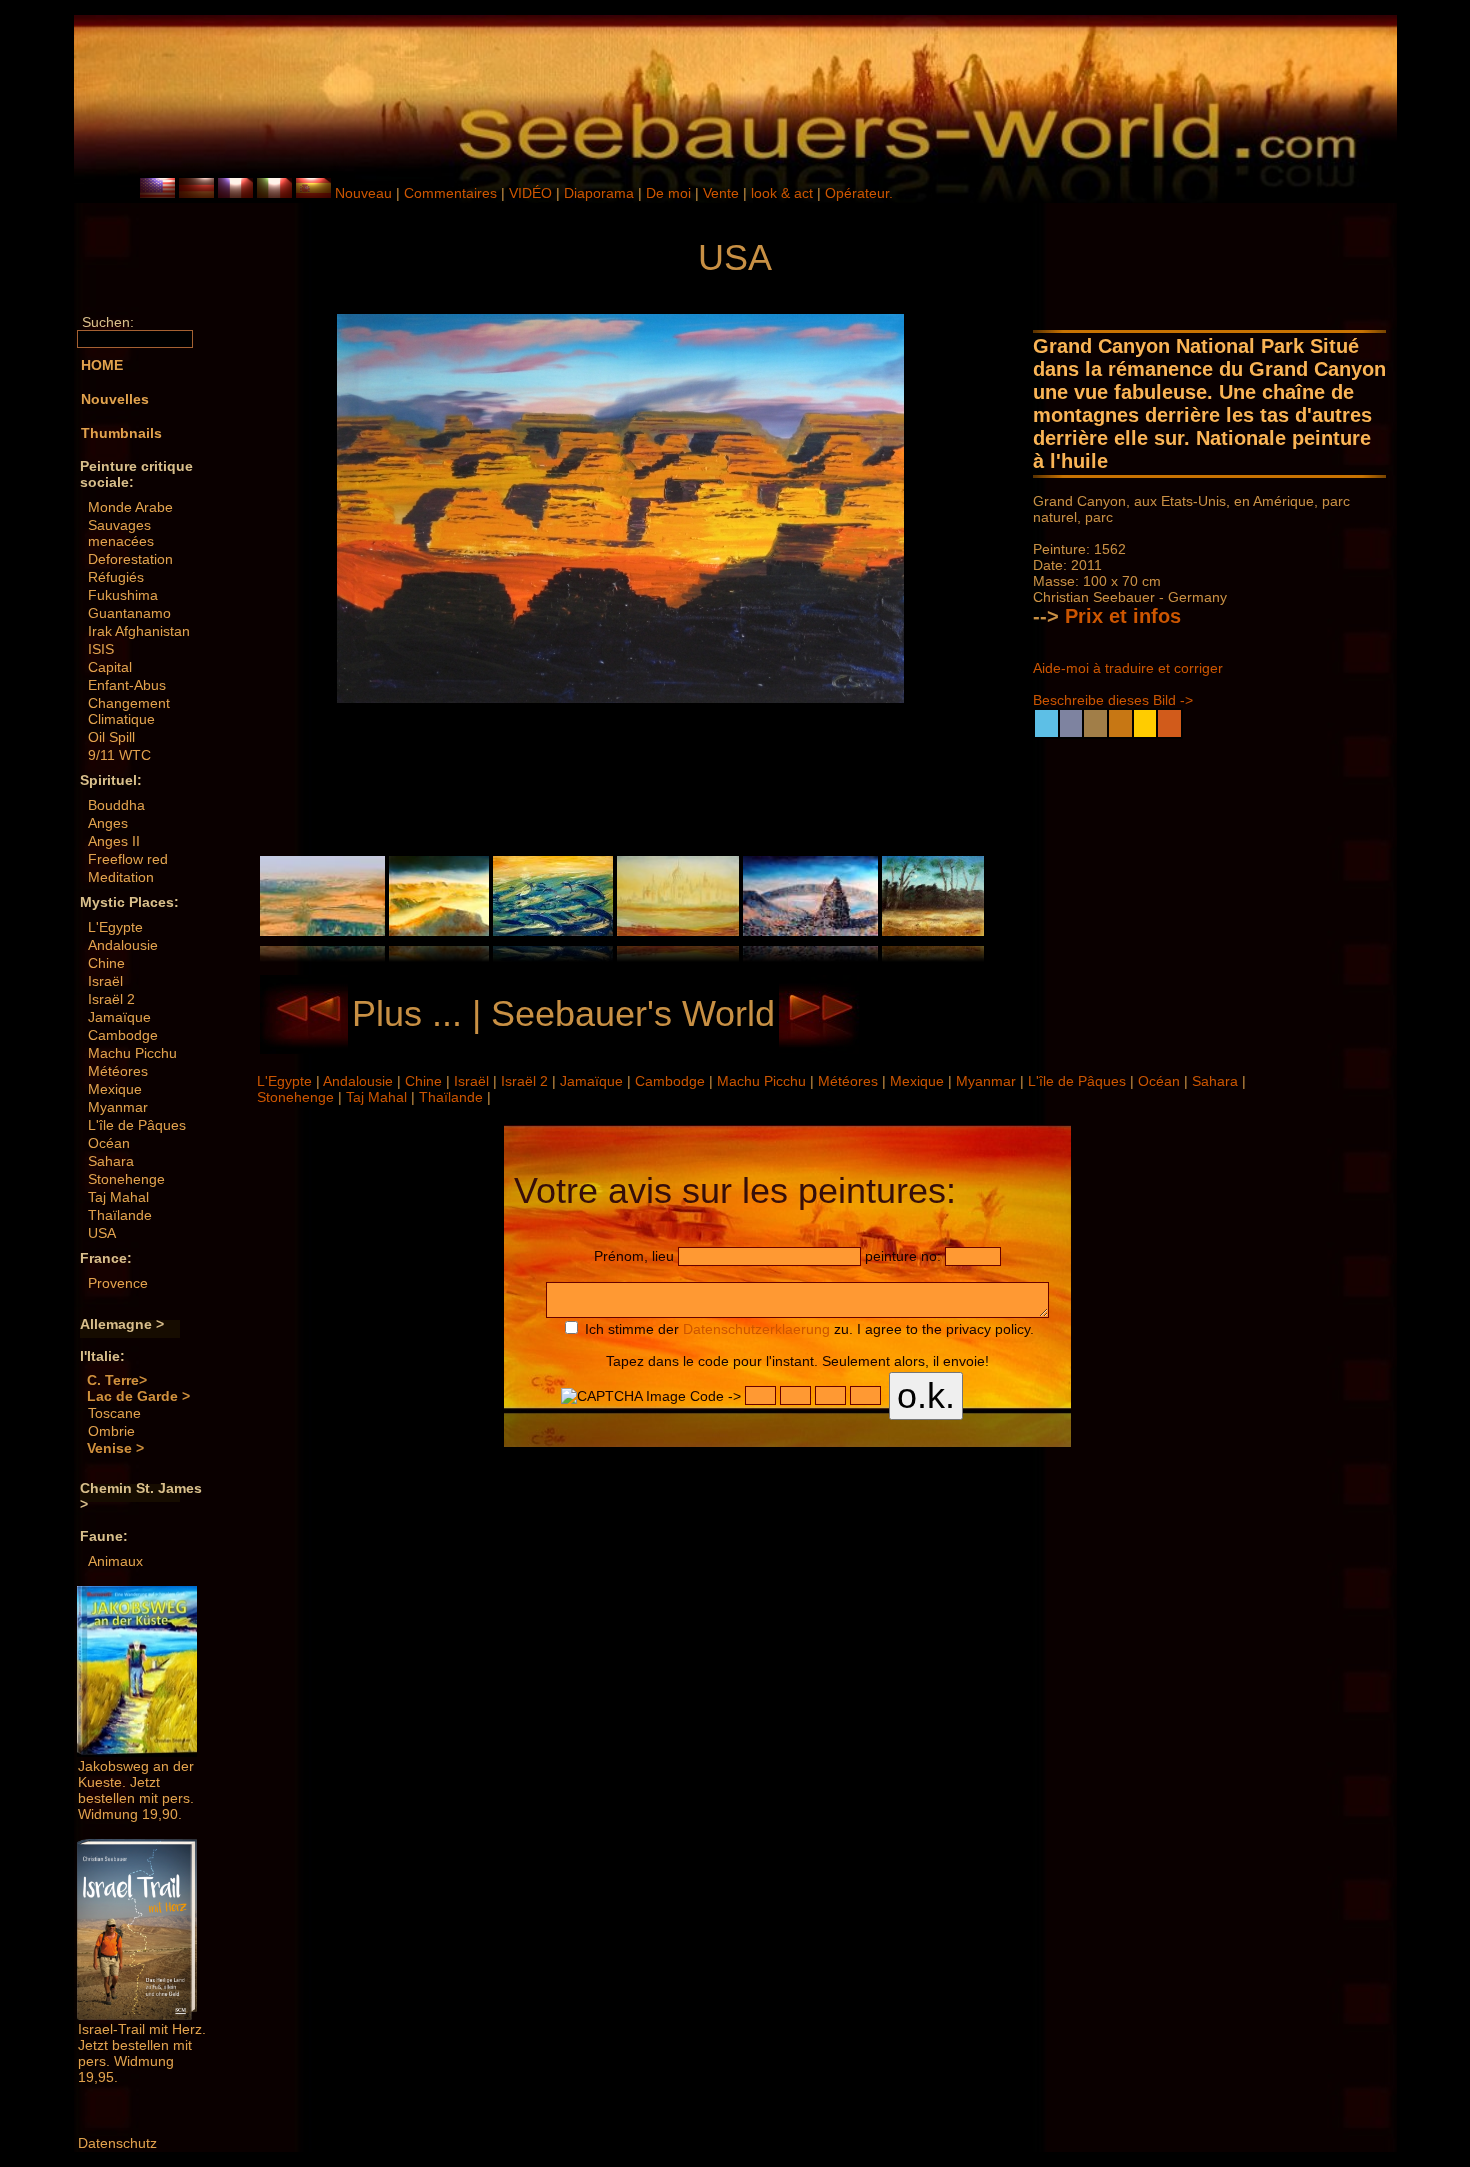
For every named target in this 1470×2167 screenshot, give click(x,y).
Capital (110, 667)
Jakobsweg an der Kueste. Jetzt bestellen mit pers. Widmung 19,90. (136, 1790)
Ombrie (111, 1431)
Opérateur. (859, 193)
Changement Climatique (129, 711)
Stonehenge (126, 1179)
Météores (118, 1071)
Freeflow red (128, 859)
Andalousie (123, 945)
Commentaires (450, 193)
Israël (105, 981)
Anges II (114, 841)
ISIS (101, 649)
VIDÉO (530, 193)
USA (102, 1233)
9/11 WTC (119, 755)
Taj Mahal (118, 1197)
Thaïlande (120, 1215)
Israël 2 (111, 999)
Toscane (114, 1413)
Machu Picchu (132, 1053)
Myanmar (118, 1107)
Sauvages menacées (121, 533)
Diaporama (599, 193)
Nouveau (363, 193)
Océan (109, 1143)
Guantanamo (129, 613)
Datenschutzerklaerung (756, 1329)
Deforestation (130, 559)
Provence (118, 1283)
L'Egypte (115, 927)
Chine (106, 963)
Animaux (115, 1561)
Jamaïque (119, 1017)
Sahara (111, 1161)
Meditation (121, 877)
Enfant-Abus (127, 685)
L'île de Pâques (137, 1125)
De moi (668, 193)
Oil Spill (111, 737)
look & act (784, 193)
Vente (721, 193)
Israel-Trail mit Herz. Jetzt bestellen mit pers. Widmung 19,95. (142, 2053)
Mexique (115, 1089)
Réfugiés (116, 577)
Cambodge (123, 1035)
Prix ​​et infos (1123, 616)
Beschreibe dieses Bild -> (1113, 700)
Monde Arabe (130, 507)
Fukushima (123, 595)
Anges (108, 823)
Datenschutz (117, 2143)
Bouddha (116, 805)
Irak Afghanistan (139, 631)
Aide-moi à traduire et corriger (1128, 668)
